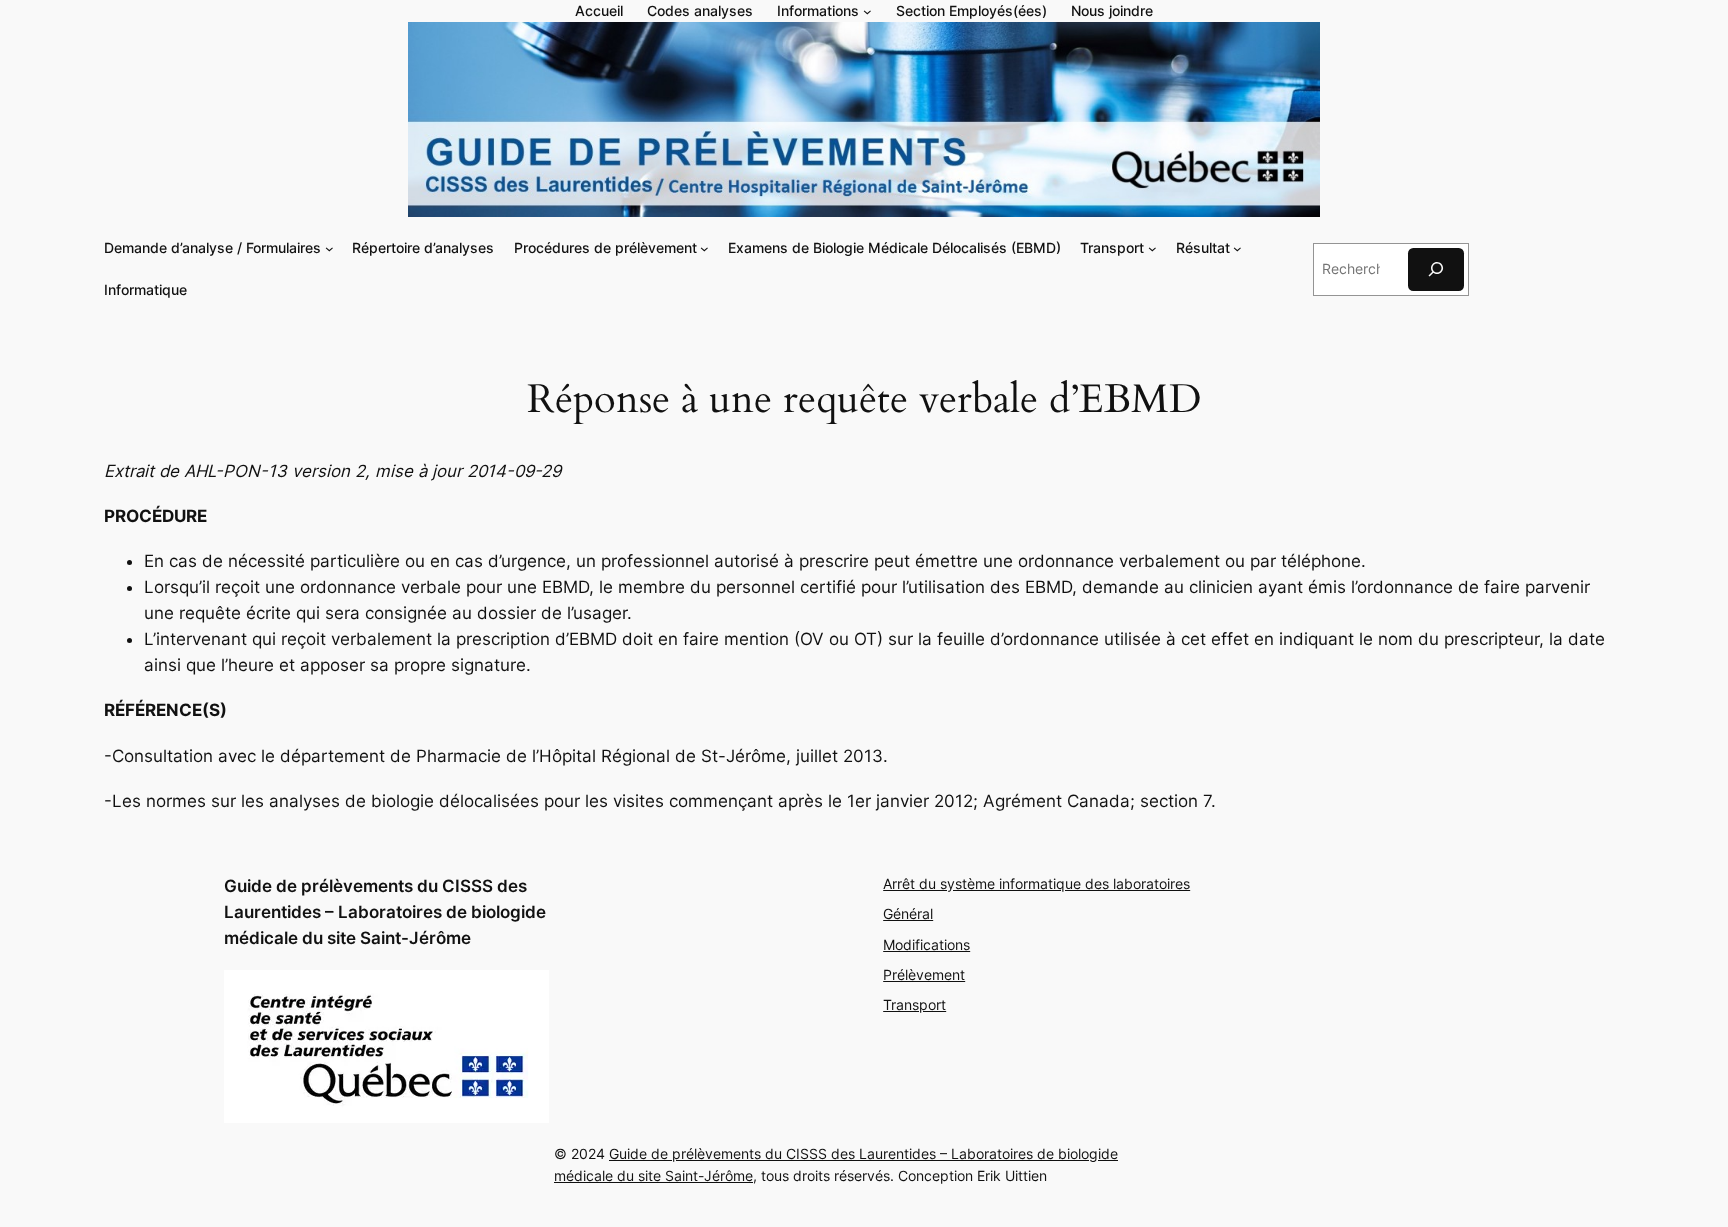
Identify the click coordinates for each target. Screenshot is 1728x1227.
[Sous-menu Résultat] (1237, 248)
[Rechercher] (1436, 269)
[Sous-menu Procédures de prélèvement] (704, 248)
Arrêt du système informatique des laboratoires (1036, 883)
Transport (914, 1004)
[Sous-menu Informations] (867, 11)
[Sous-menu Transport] (1152, 248)
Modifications (926, 944)
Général (908, 913)
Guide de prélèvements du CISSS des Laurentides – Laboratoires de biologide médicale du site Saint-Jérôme (385, 912)
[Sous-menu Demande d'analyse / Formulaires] (329, 248)
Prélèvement (924, 974)
